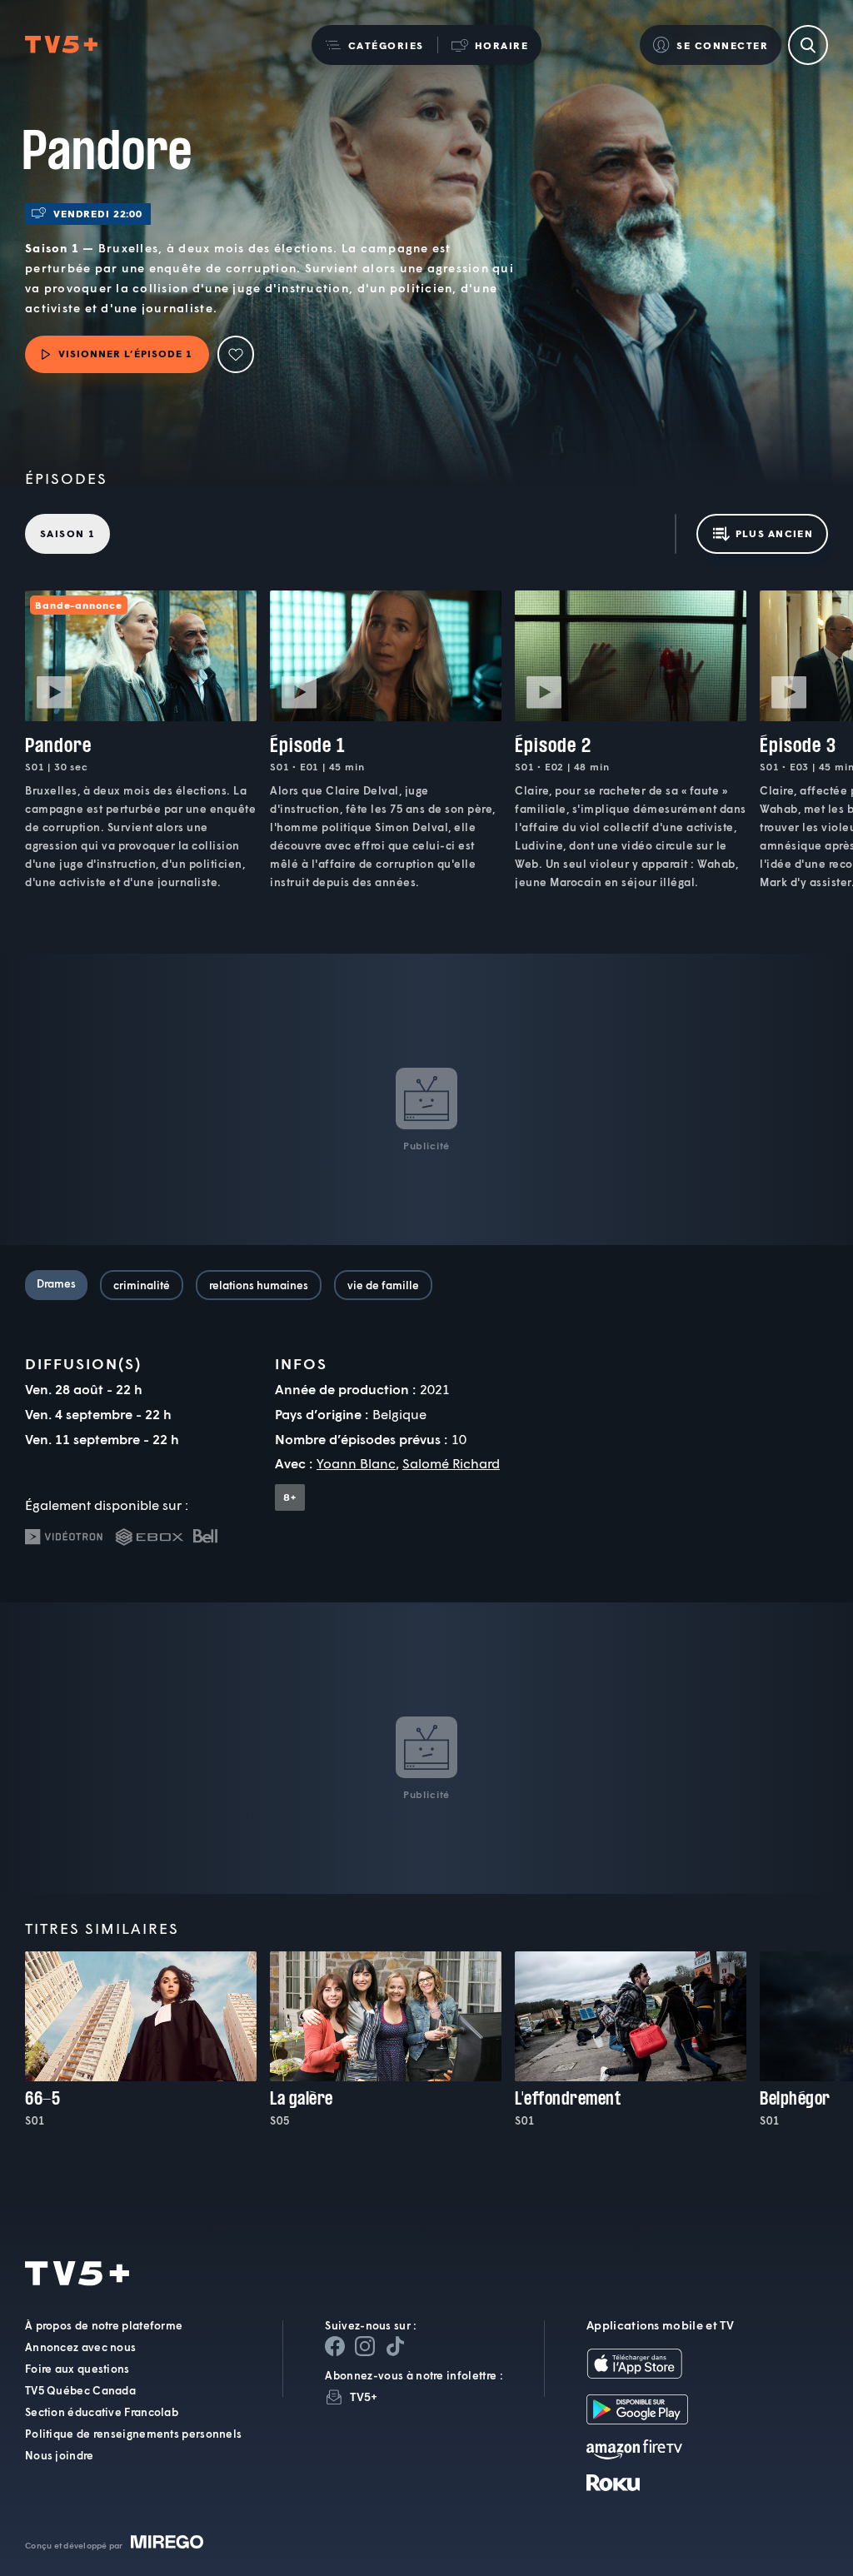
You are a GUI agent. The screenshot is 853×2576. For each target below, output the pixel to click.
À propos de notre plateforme (104, 2325)
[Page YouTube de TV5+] (395, 2346)
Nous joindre (60, 2455)
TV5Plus (61, 45)
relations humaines (259, 1285)
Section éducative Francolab (102, 2412)
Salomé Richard (451, 1463)
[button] (374, 45)
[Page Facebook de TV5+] (335, 2346)
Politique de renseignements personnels (133, 2434)
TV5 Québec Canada (80, 2390)
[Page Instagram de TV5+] (365, 2346)
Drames (56, 1283)
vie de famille (383, 1285)
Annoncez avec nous (80, 2347)
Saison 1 (67, 533)
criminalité (142, 1285)
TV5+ (364, 2397)
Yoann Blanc (356, 1463)
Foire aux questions (77, 2369)
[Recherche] (808, 45)
